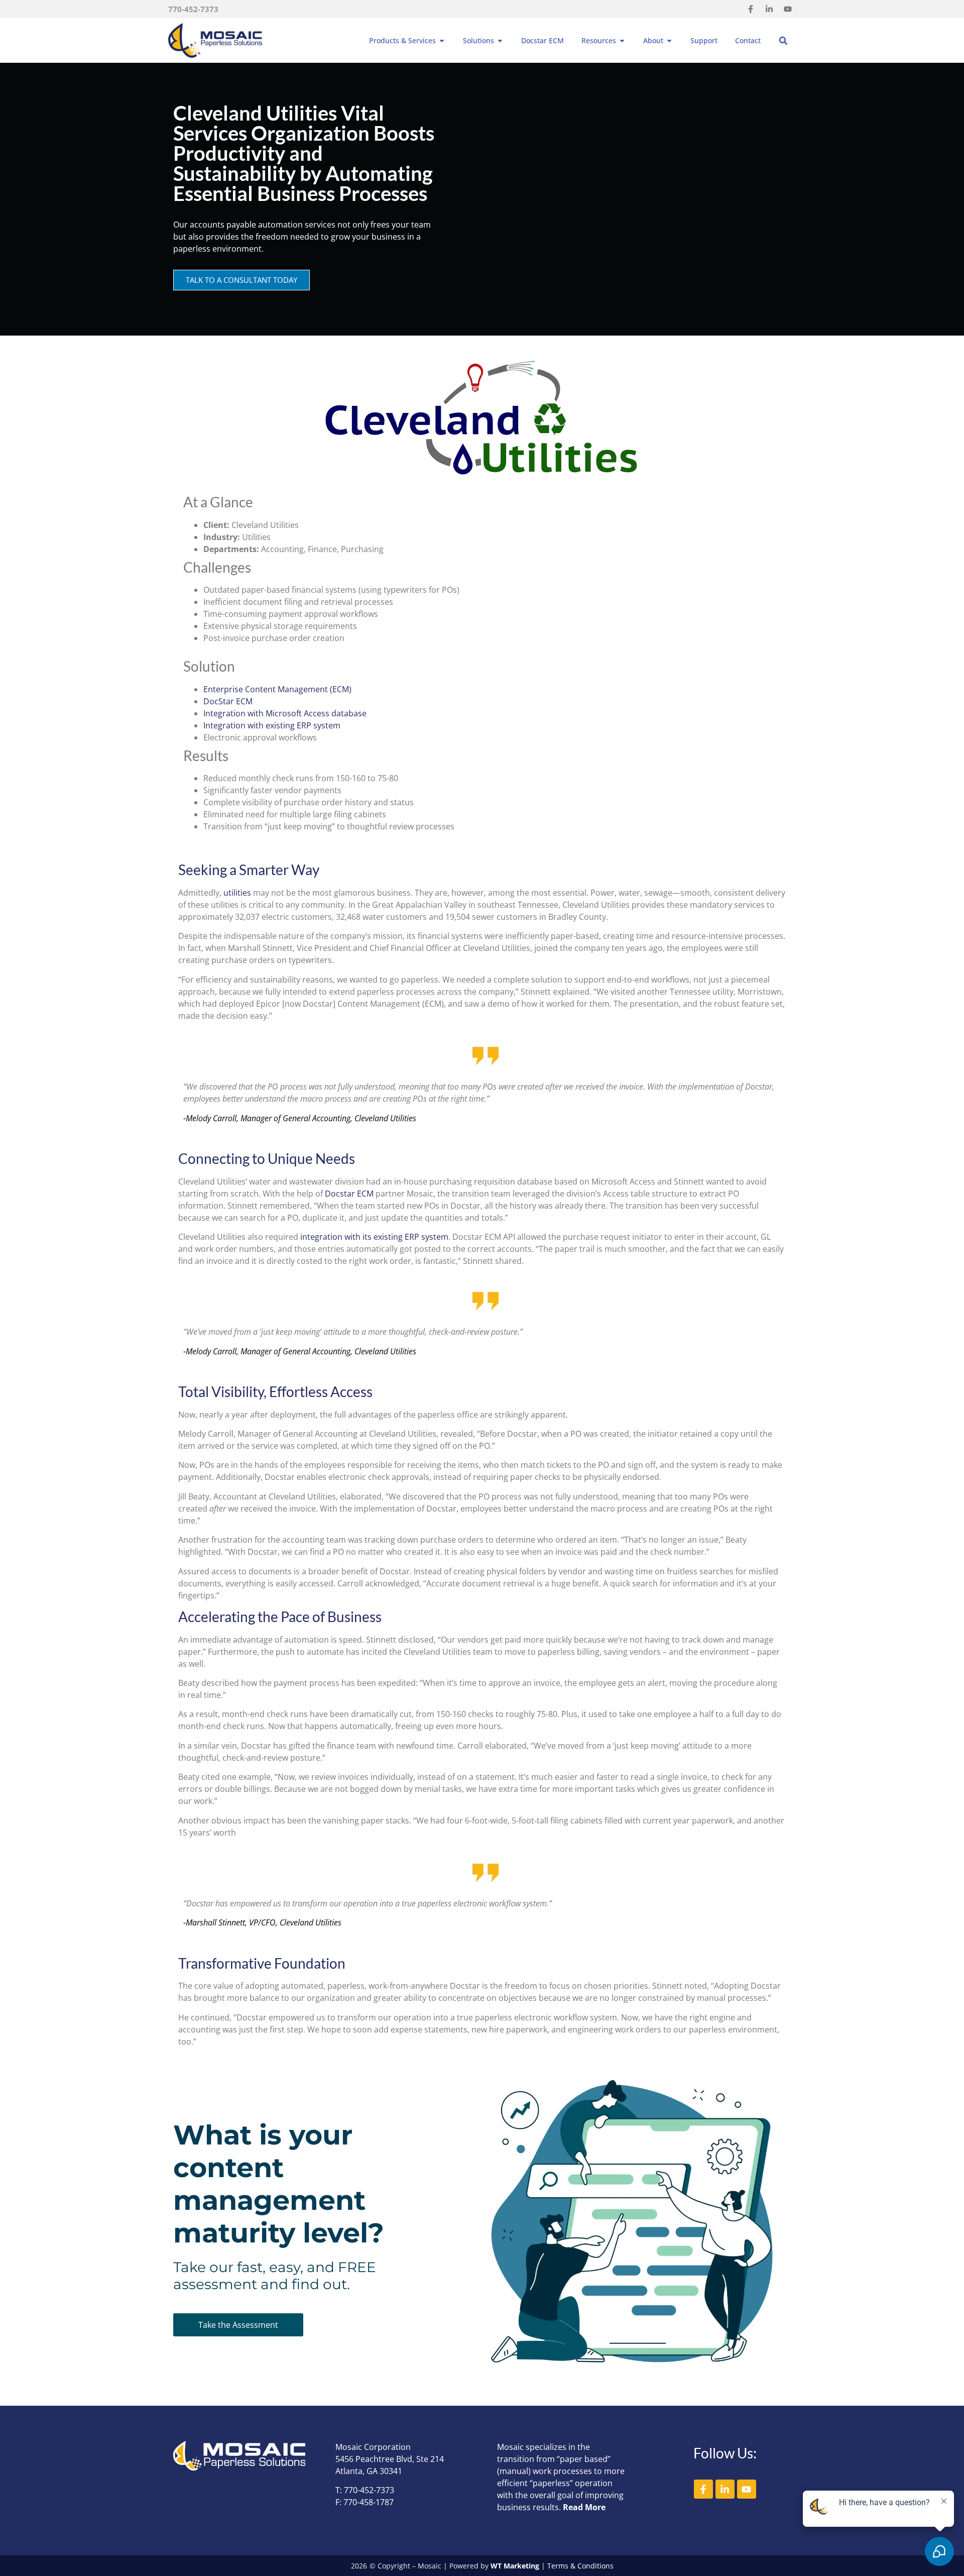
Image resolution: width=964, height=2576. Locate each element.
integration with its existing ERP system (374, 1237)
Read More (584, 2507)
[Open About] (669, 40)
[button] (783, 41)
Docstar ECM (349, 1194)
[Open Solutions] (500, 40)
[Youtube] (788, 9)
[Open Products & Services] (442, 40)
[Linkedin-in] (769, 9)
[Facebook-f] (751, 9)
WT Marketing (515, 2566)
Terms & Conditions (580, 2566)
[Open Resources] (622, 40)
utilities (237, 893)
